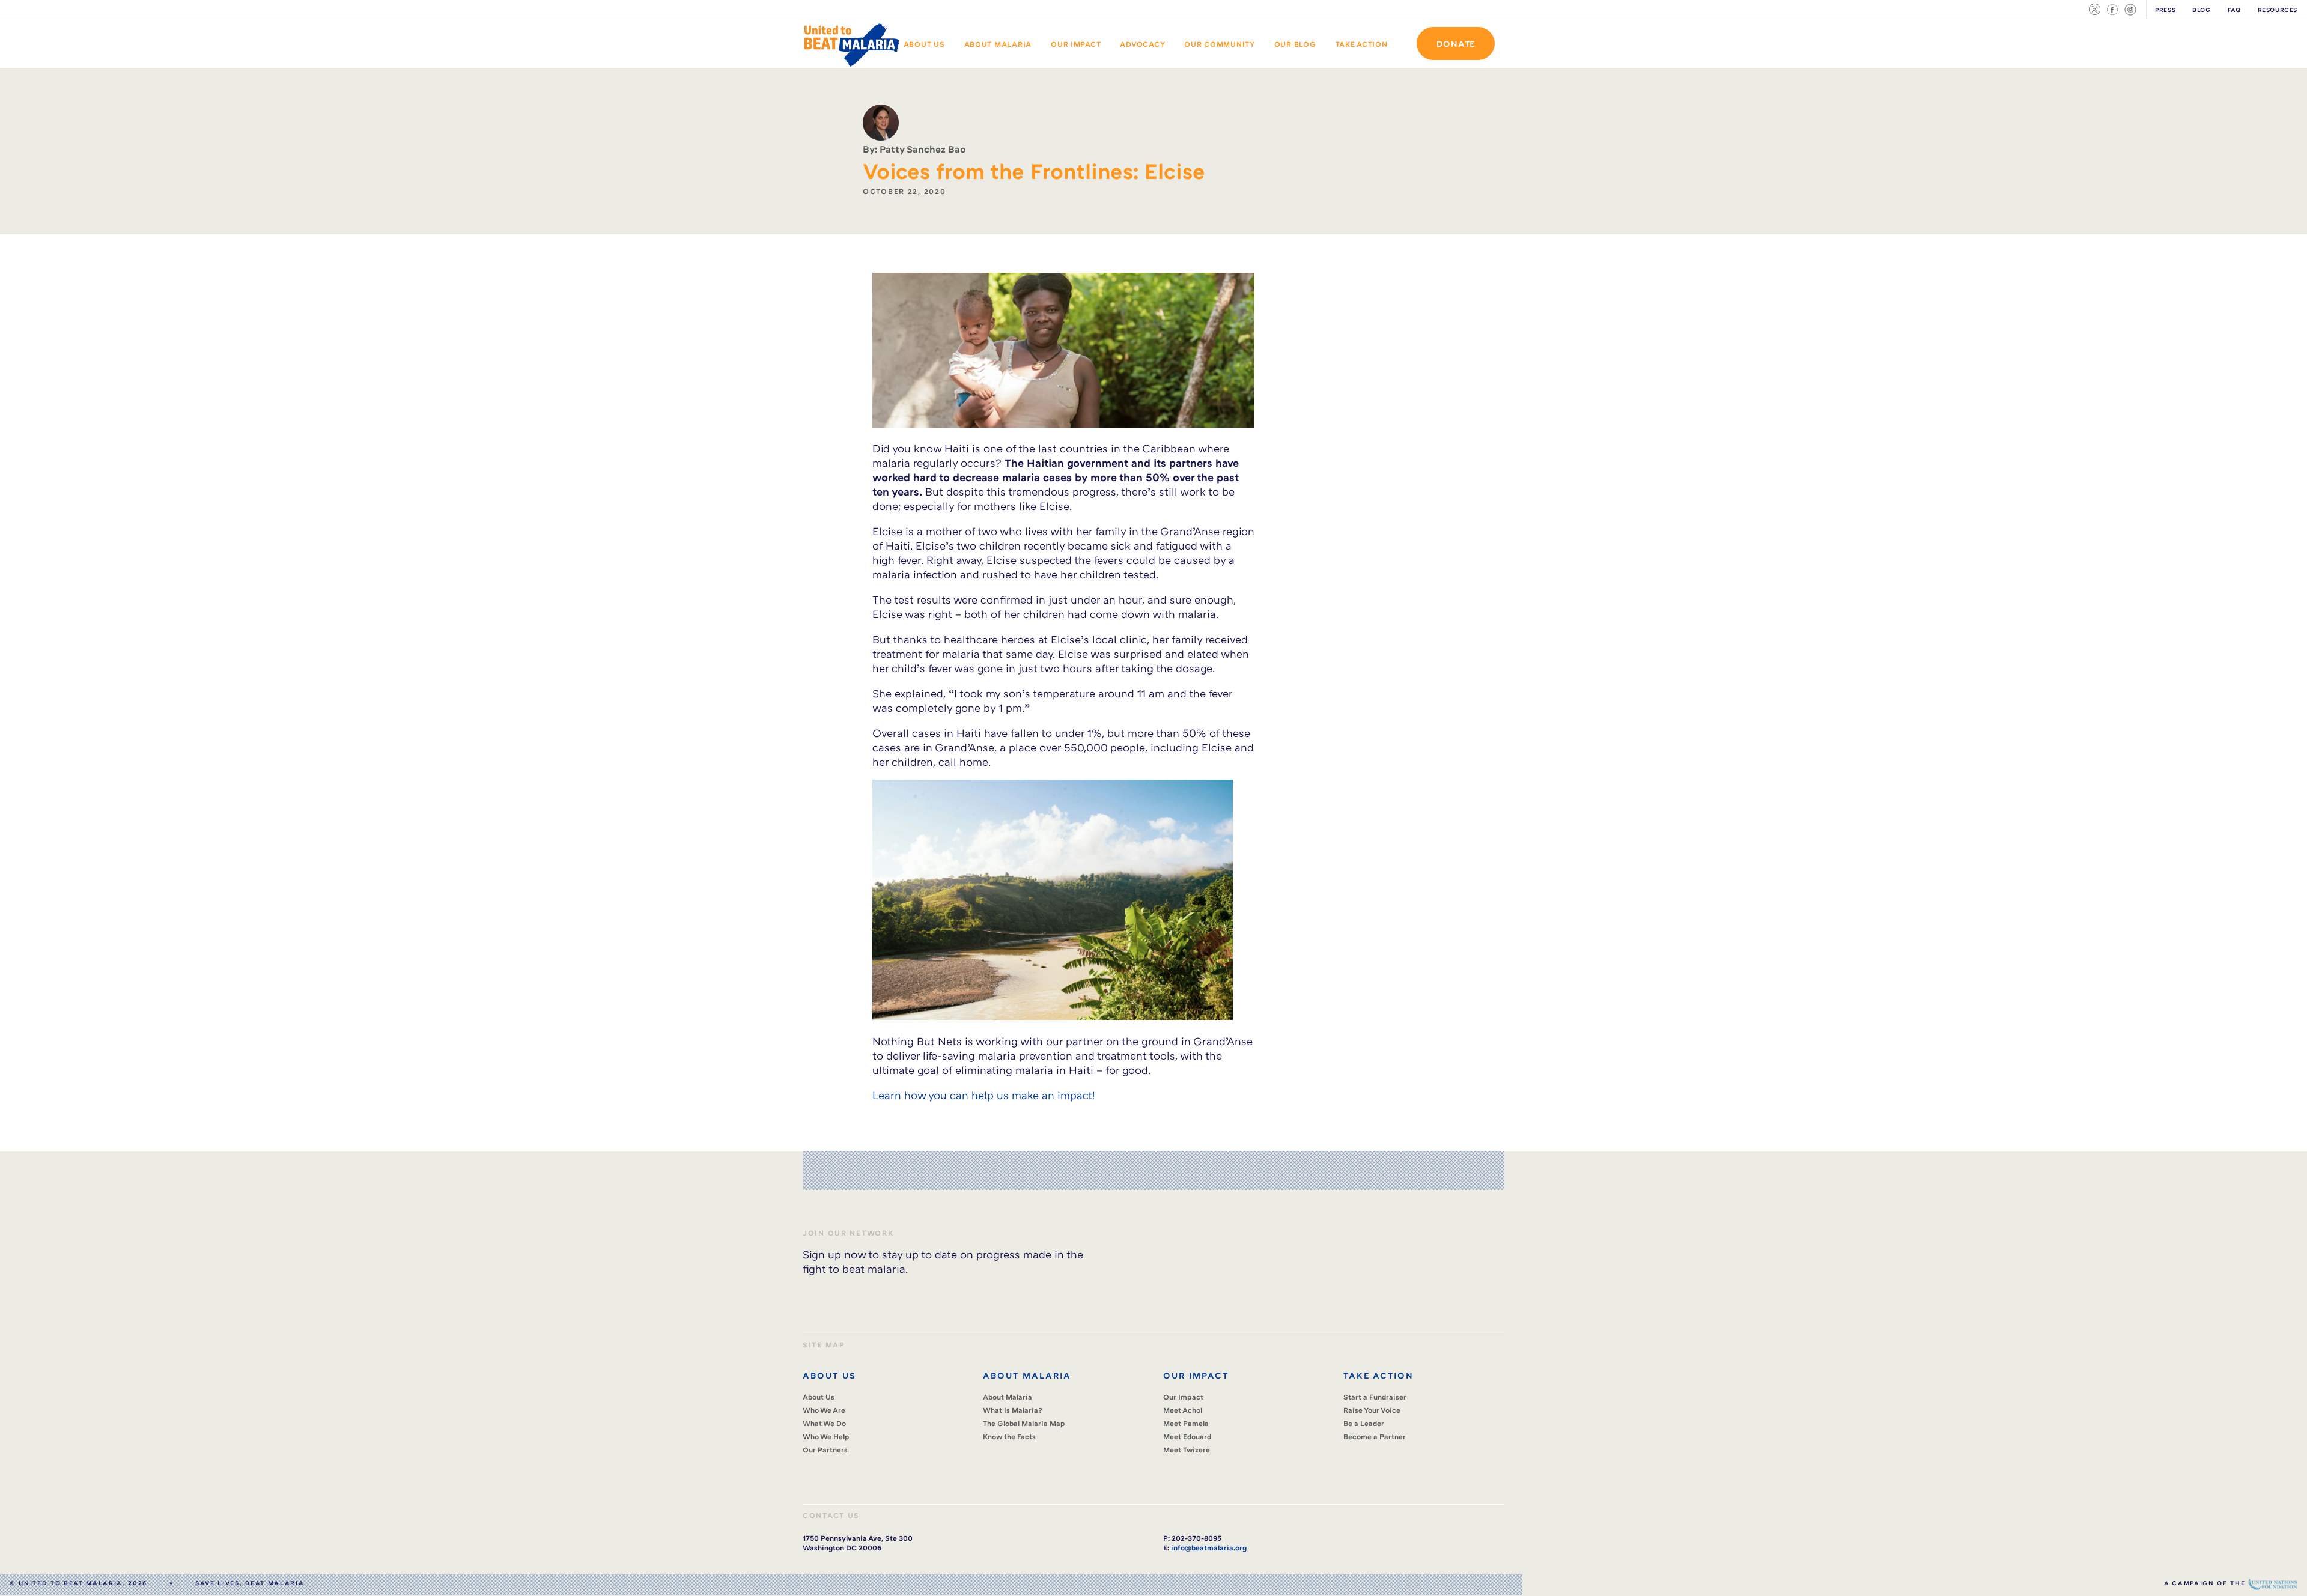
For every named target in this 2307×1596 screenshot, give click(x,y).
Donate (1456, 44)
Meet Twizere (1187, 1450)
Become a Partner (1375, 1437)
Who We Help (826, 1437)
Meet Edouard (1187, 1437)
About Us (924, 44)
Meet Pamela (1186, 1423)
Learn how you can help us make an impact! (983, 1095)
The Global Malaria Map (1024, 1423)
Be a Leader (1364, 1423)
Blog (2201, 10)
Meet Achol (1183, 1410)
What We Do (824, 1423)
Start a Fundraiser (1375, 1397)
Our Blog (1295, 44)
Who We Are (824, 1410)
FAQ (2234, 10)
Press (2165, 10)
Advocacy (1142, 44)
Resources (2278, 10)
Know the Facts (1009, 1437)
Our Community (1220, 44)
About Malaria (998, 44)
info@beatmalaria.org (1209, 1548)
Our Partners (825, 1450)
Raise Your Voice (1372, 1410)
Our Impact (1076, 44)
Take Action (1362, 44)
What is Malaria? (1013, 1410)
